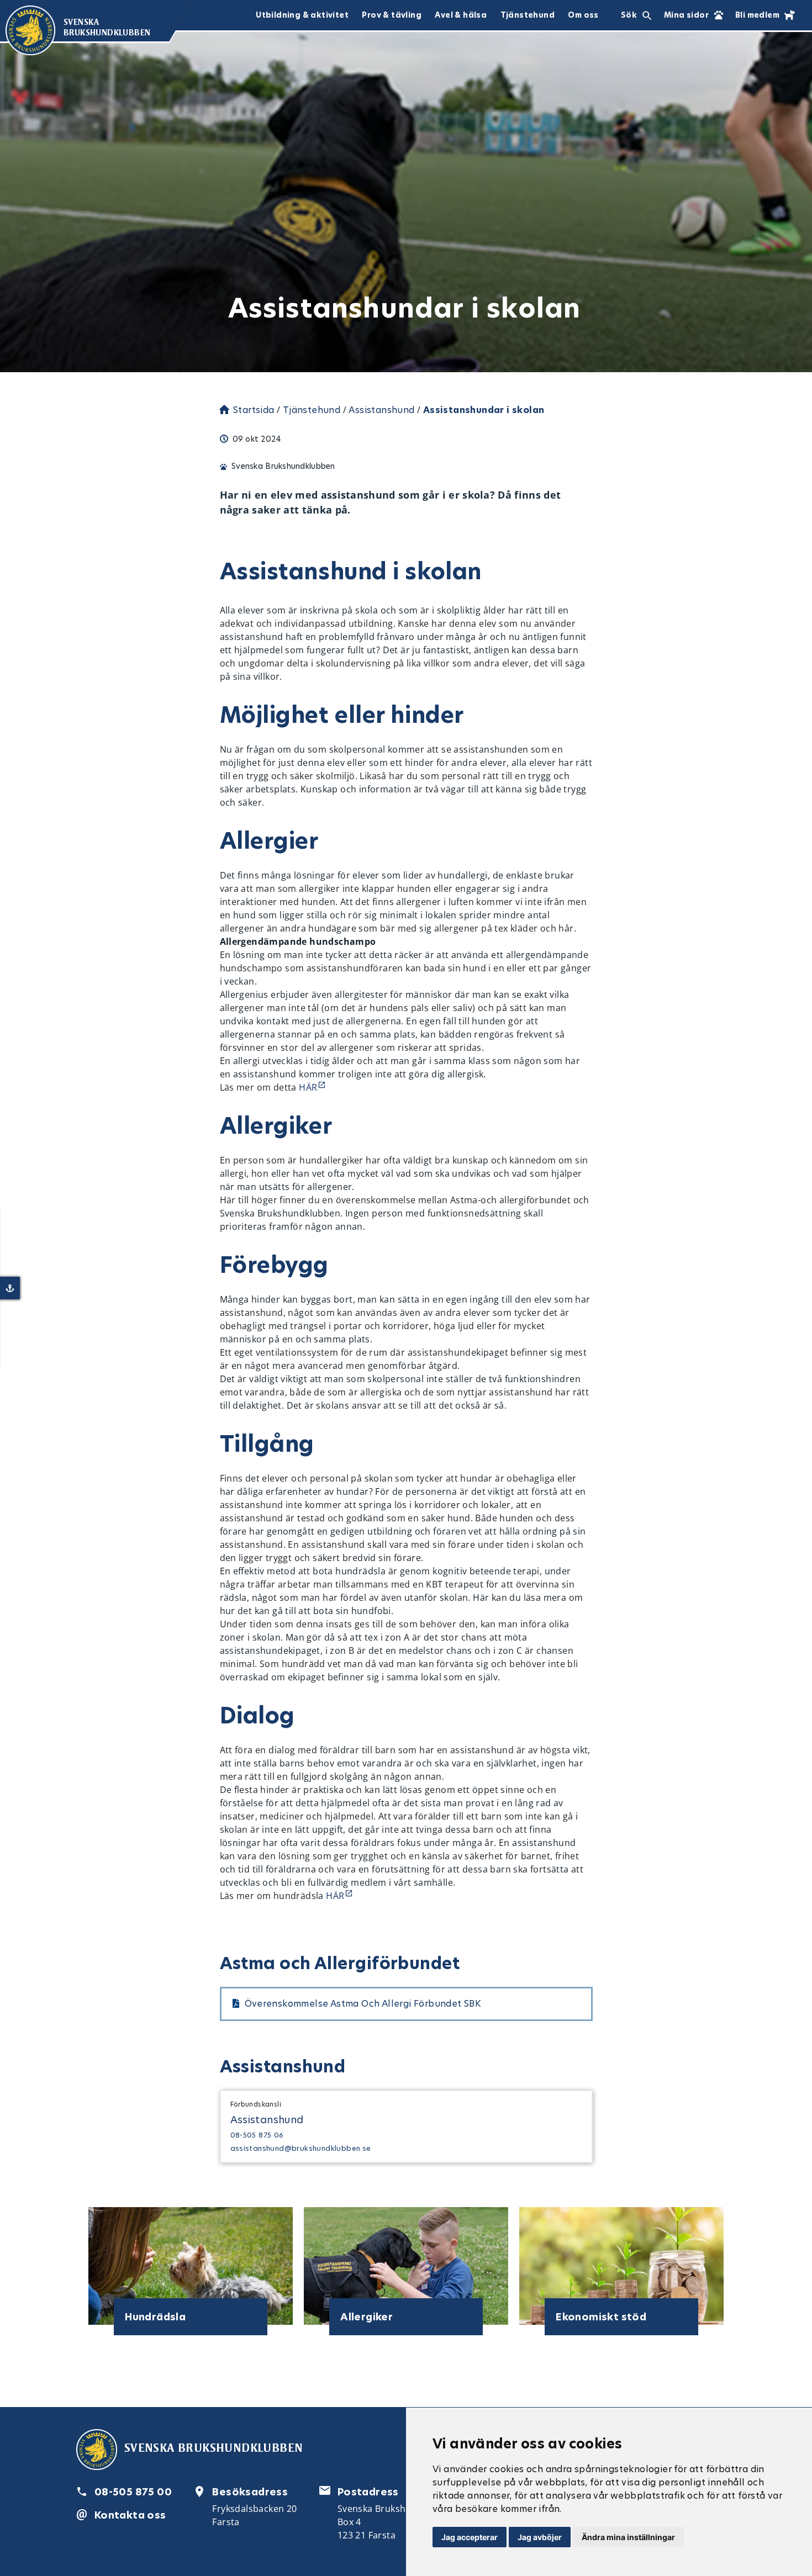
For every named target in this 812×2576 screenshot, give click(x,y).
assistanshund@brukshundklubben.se (301, 2148)
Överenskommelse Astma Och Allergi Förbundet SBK (363, 2004)
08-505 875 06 (257, 2135)
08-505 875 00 (133, 2492)
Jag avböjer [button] (540, 2537)
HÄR (308, 1087)
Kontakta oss (130, 2515)
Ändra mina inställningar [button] (628, 2537)
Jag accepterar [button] (470, 2537)
